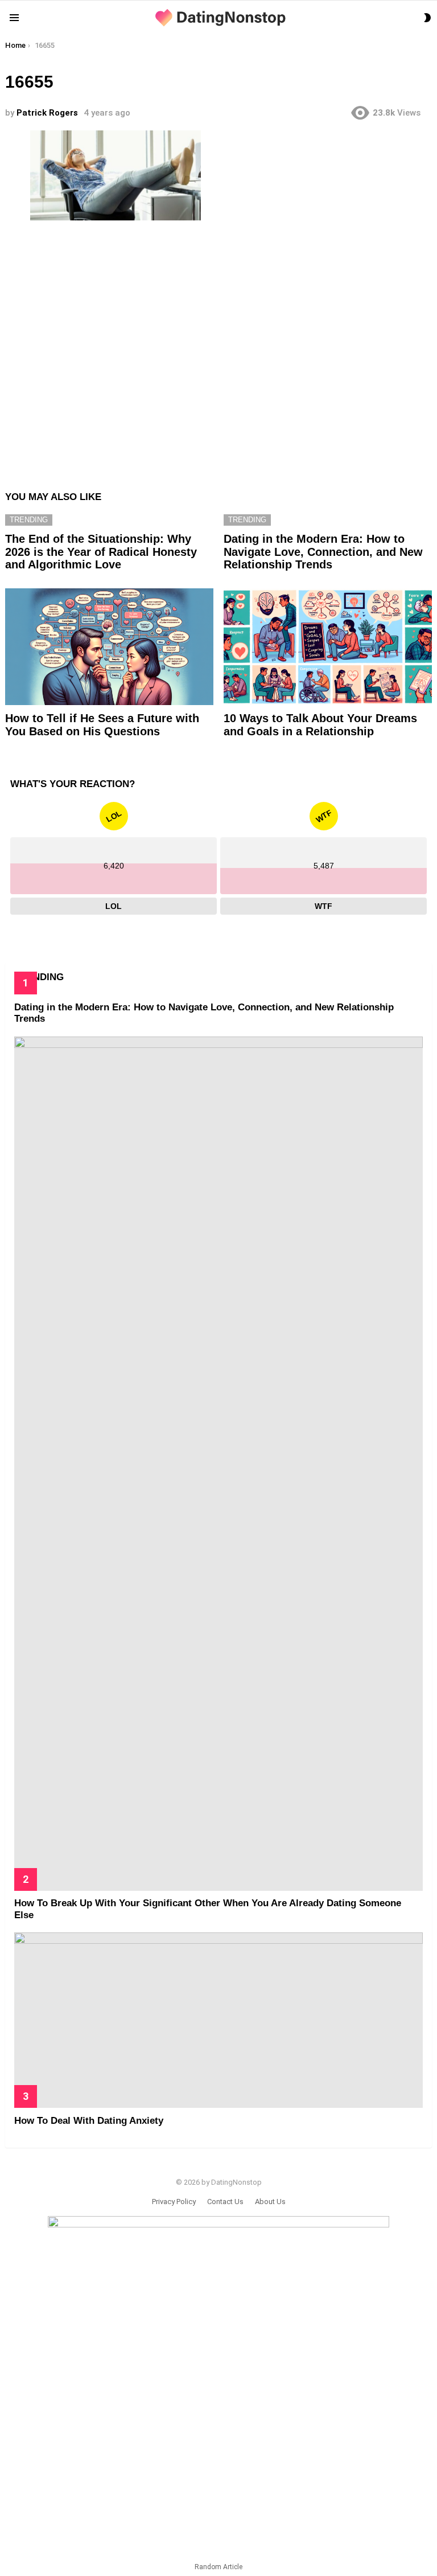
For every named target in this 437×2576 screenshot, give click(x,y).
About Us (270, 2202)
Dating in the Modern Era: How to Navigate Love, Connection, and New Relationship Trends (323, 552)
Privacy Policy (174, 2202)
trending (29, 520)
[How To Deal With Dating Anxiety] (218, 2020)
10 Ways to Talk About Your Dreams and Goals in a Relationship (320, 725)
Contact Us (225, 2202)
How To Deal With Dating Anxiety (89, 2121)
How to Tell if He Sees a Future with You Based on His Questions (102, 725)
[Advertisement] (218, 350)
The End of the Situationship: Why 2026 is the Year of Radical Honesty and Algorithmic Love (101, 552)
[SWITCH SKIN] (427, 18)
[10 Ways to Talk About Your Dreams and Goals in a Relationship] (328, 647)
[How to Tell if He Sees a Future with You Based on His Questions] (109, 647)
